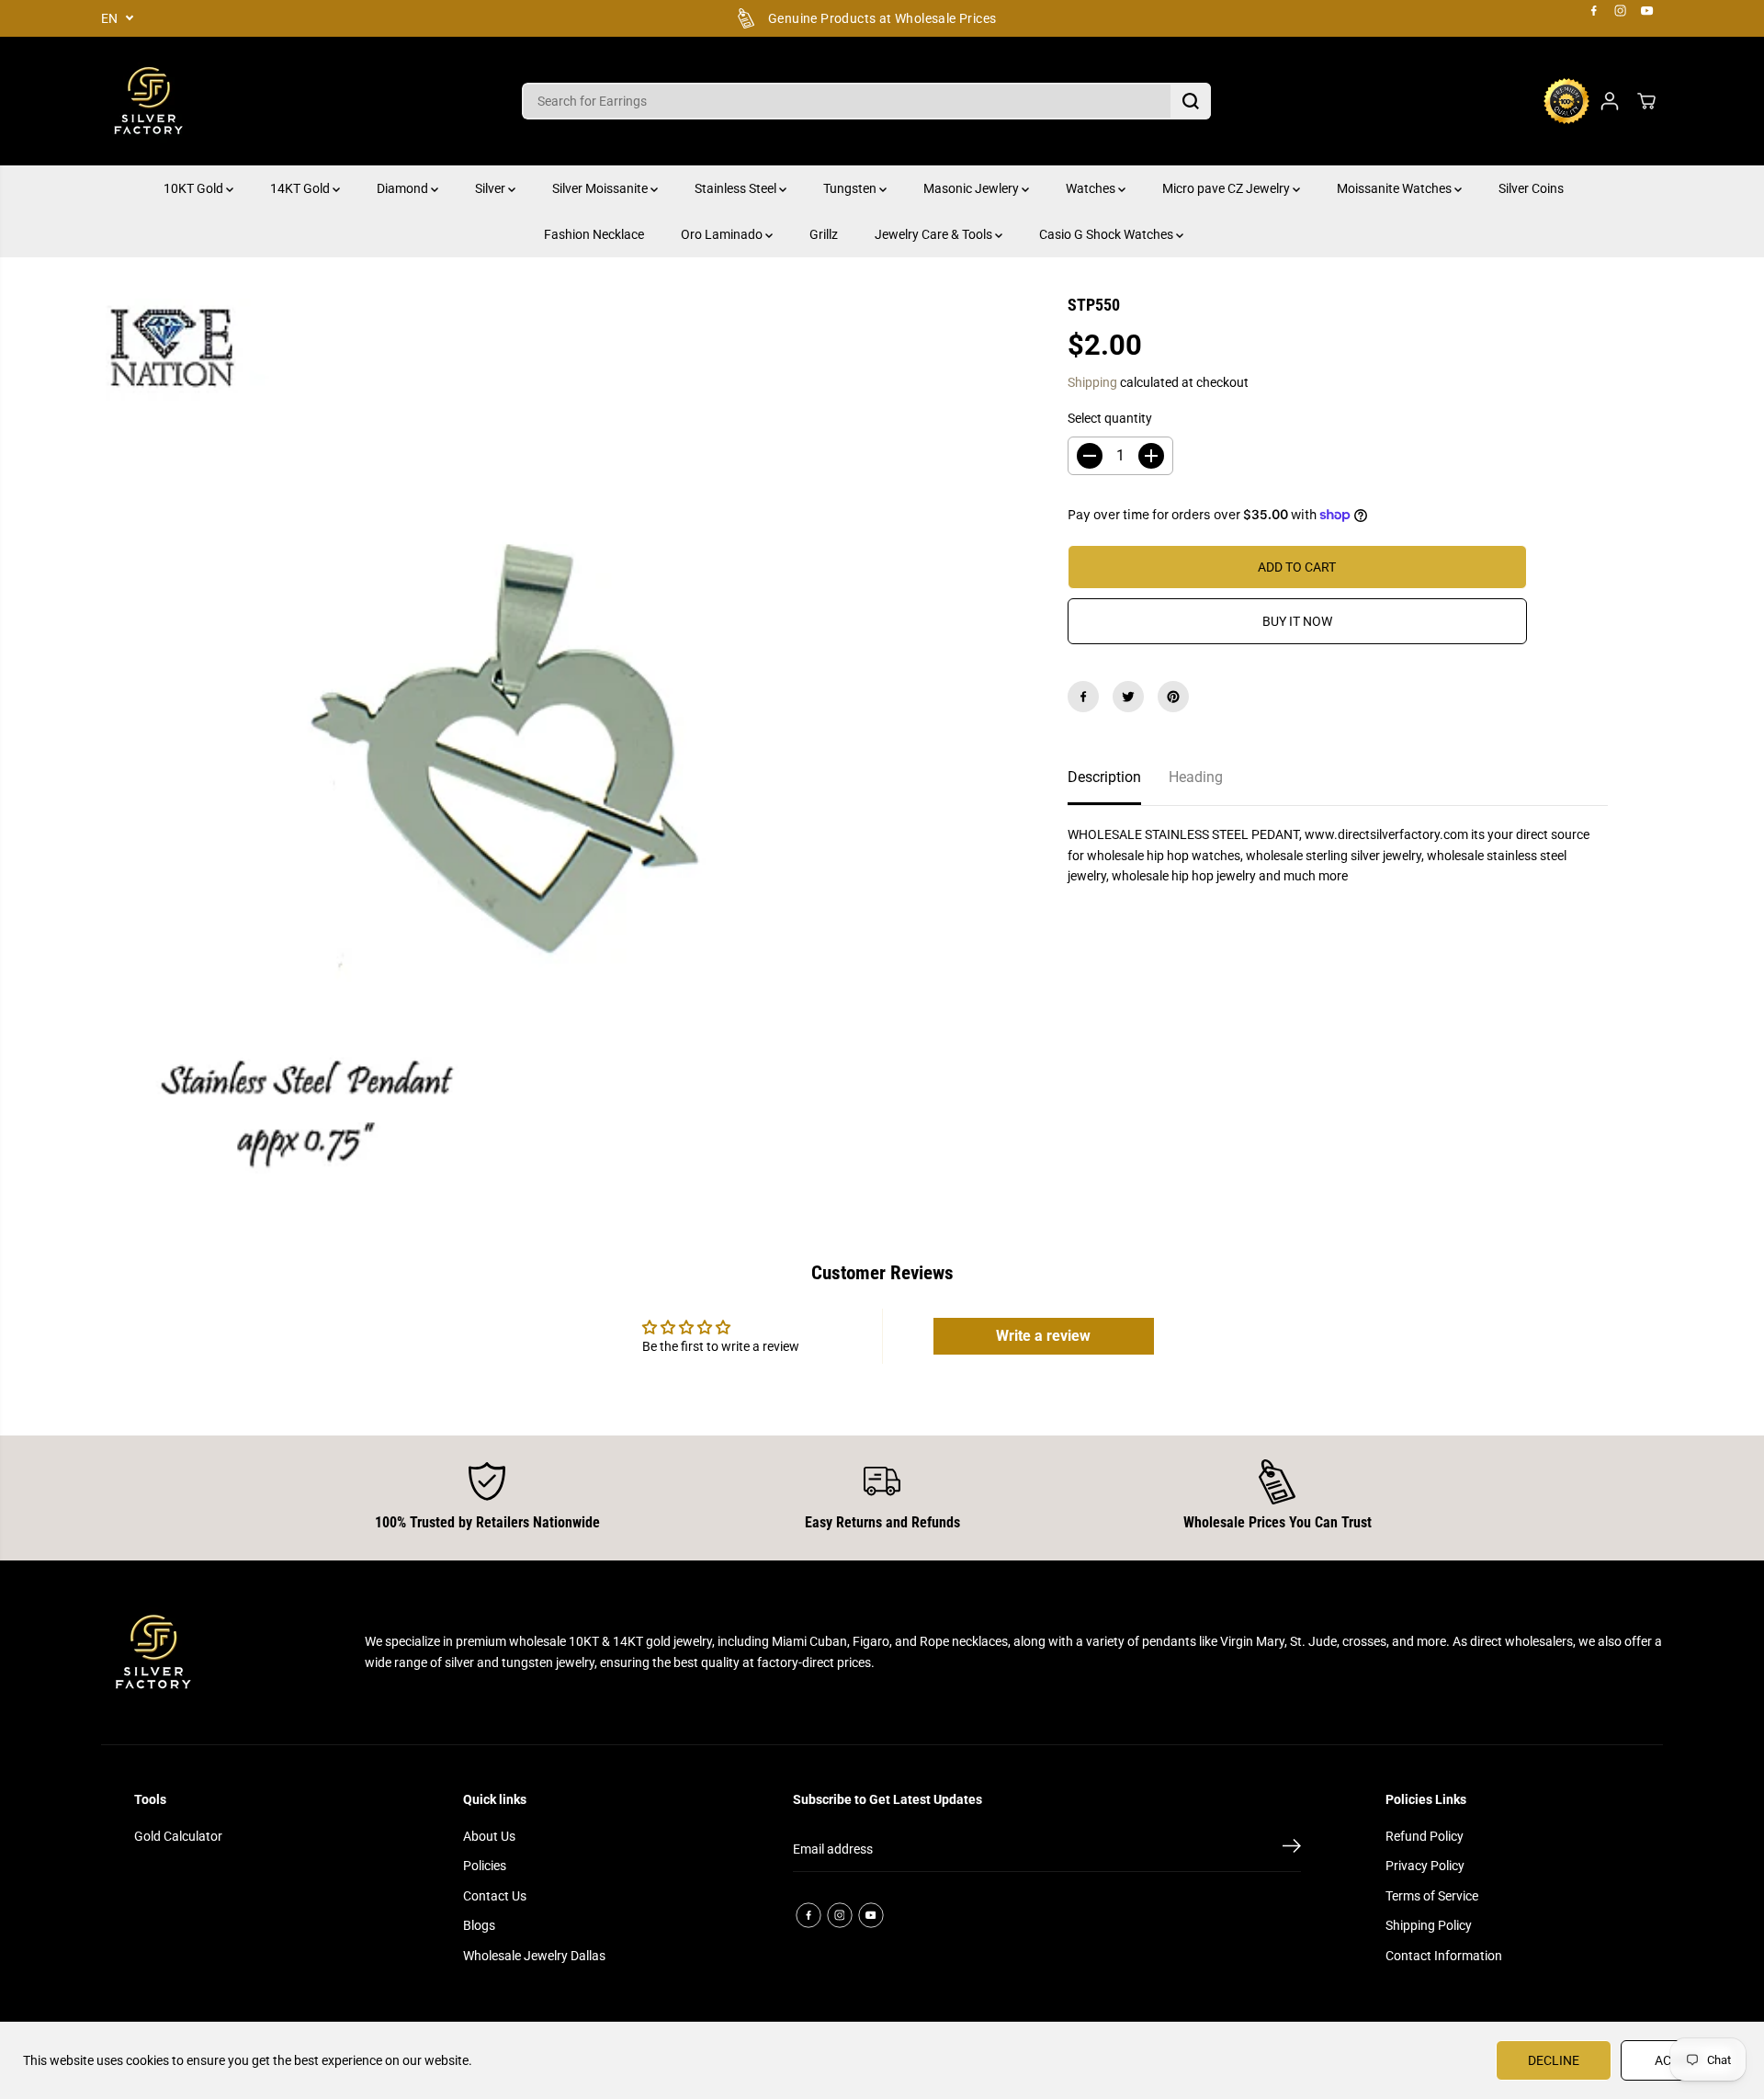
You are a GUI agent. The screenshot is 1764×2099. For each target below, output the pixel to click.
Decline (1554, 2060)
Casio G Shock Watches (1108, 234)
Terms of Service (1432, 1896)
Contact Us (495, 1896)
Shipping (1092, 382)
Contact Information (1444, 1956)
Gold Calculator (178, 1836)
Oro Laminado (723, 234)
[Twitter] (1128, 697)
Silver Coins (1531, 188)
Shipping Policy (1429, 1925)
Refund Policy (1425, 1836)
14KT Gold (301, 188)
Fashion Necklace (594, 234)
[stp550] (557, 750)
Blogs (479, 1925)
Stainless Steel (737, 188)
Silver (492, 188)
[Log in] (1610, 101)
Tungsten (851, 188)
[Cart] (1646, 101)
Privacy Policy (1425, 1866)
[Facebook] (1594, 11)
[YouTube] (1647, 11)
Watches (1092, 188)
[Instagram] (1621, 11)
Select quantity (1110, 418)
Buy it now (1297, 621)
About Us (489, 1836)
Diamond (404, 188)
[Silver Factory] (147, 101)
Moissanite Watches (1396, 188)
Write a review (1043, 1336)
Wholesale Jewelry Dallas (534, 1956)
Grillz (824, 234)
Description (1104, 777)
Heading (1196, 777)
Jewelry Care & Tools (935, 234)
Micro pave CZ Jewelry (1227, 188)
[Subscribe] (1292, 1849)
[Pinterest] (1173, 697)
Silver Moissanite (601, 188)
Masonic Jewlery (972, 188)
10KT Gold (195, 188)
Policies (485, 1866)
